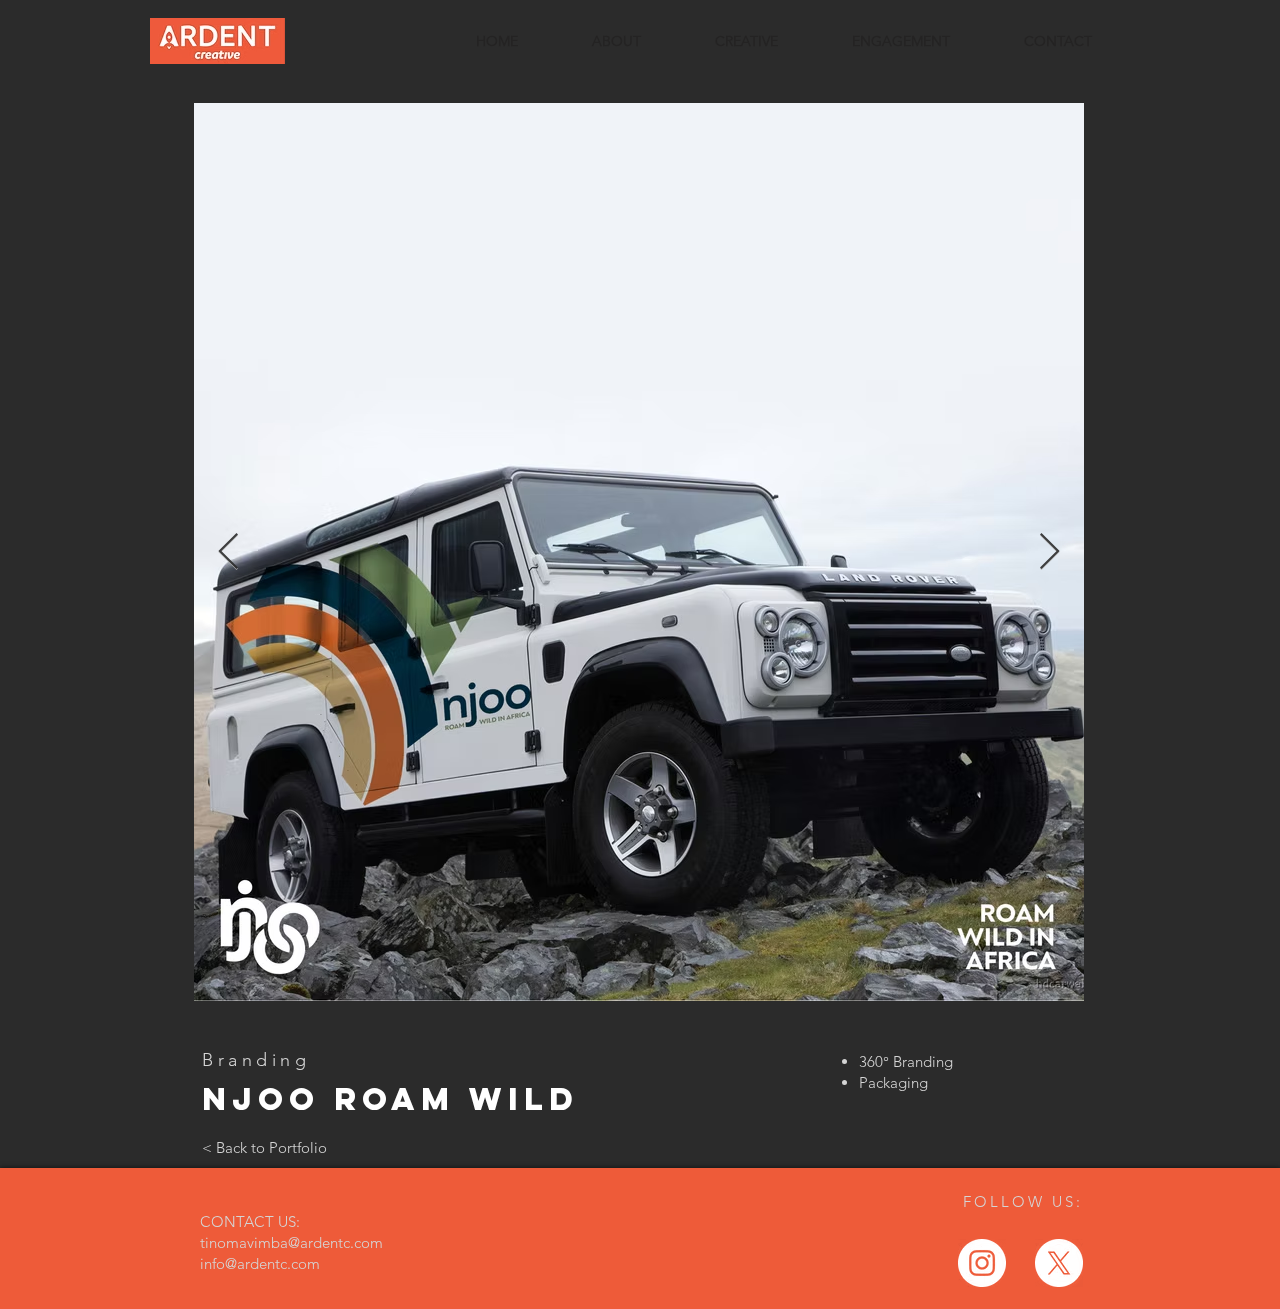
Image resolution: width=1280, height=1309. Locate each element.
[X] (1059, 1263)
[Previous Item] (228, 552)
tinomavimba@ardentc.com (291, 1242)
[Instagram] (982, 1263)
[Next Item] (1049, 552)
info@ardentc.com (260, 1263)
